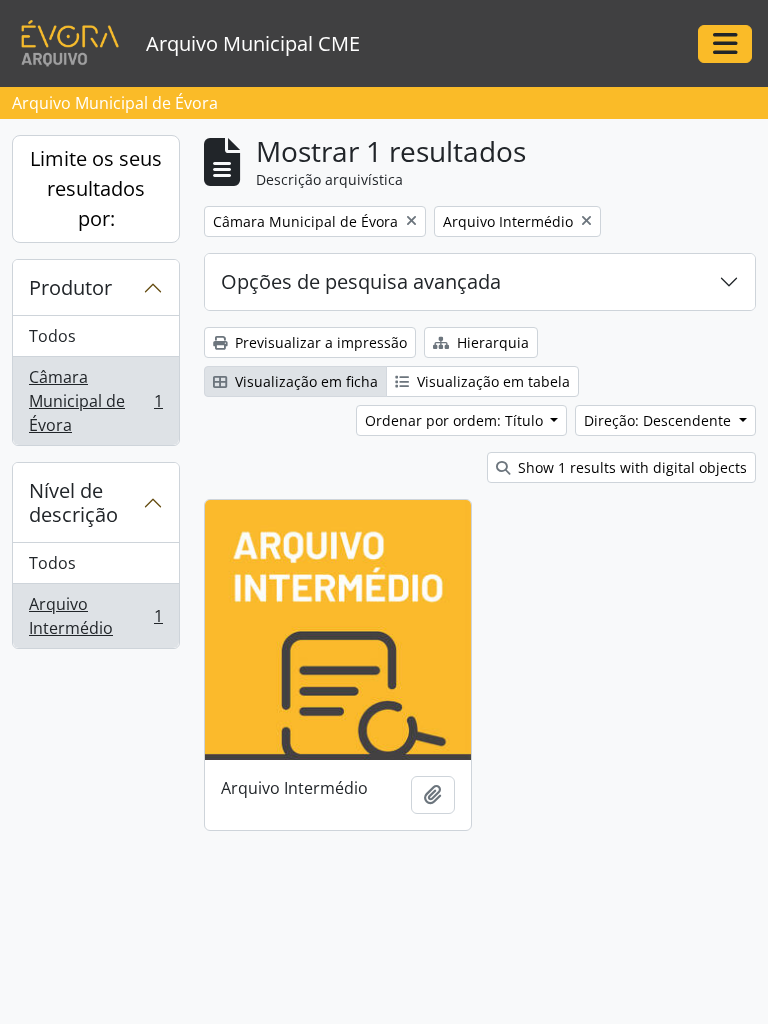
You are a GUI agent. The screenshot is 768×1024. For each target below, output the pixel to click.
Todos (52, 336)
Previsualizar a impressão (319, 342)
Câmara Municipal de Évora (95, 401)
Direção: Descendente (659, 420)
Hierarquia (491, 342)
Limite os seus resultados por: (96, 188)
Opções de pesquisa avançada (361, 281)
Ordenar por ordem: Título (456, 420)
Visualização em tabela (491, 381)
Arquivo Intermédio (95, 616)
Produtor (70, 287)
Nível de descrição (73, 502)
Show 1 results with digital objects (630, 467)
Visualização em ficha (304, 381)
